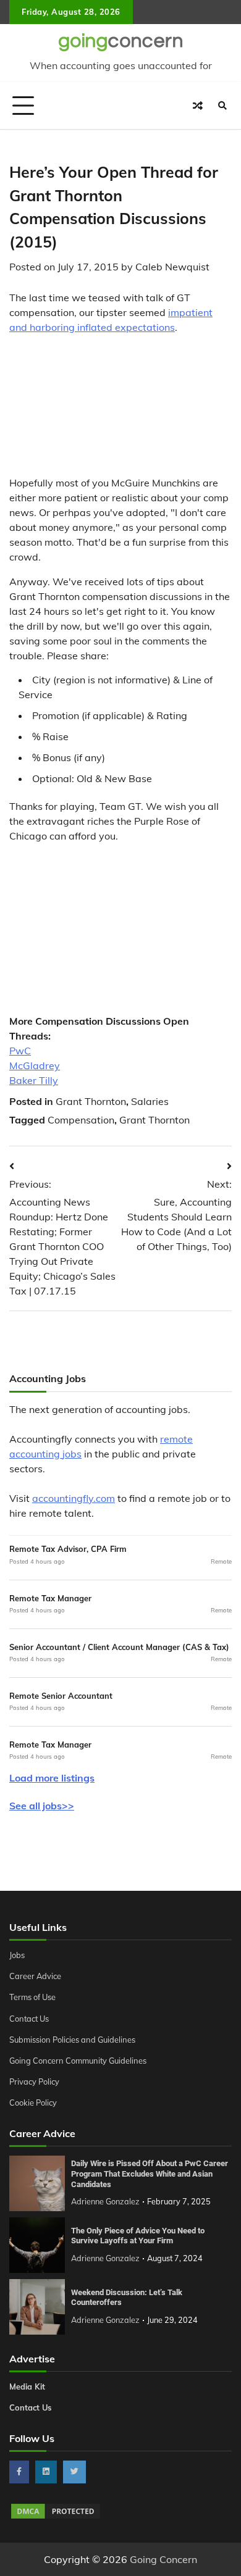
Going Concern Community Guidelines (78, 2061)
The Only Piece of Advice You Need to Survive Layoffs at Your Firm (138, 2236)
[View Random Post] (198, 106)
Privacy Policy (34, 2082)
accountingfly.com (74, 1498)
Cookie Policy (33, 2103)
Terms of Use (32, 1997)
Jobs (17, 1955)
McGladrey (35, 1065)
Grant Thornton (91, 1101)
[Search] (222, 106)
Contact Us (29, 2019)
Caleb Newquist (172, 267)
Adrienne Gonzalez (105, 2201)
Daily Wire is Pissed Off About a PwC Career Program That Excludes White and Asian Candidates (150, 2174)
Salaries (150, 1101)
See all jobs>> (42, 1806)
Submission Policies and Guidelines (72, 2040)
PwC (20, 1051)
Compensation (81, 1120)
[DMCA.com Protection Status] (56, 2517)
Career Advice (35, 1976)
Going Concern (163, 2559)
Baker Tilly (34, 1080)
